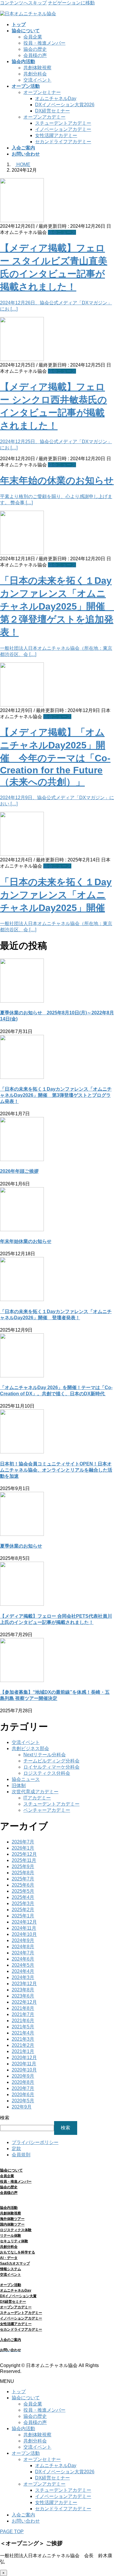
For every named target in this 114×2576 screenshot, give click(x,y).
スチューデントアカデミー (63, 123)
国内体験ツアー (12, 2224)
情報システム (11, 2269)
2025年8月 (23, 1873)
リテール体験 (11, 2236)
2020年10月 (24, 2070)
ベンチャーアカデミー (47, 1810)
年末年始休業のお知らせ (26, 1241)
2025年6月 (23, 1885)
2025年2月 (23, 1910)
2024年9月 (23, 1940)
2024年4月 (23, 1971)
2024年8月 (23, 1947)
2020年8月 (23, 2082)
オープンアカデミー (44, 117)
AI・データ (9, 2258)
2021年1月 (23, 2051)
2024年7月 (23, 1953)
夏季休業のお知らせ (21, 1546)
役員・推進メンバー (44, 43)
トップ (19, 2392)
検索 (5, 2118)
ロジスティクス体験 (16, 2230)
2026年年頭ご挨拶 (19, 1171)
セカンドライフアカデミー (63, 142)
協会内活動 (9, 2208)
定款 (16, 2149)
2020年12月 (24, 2058)
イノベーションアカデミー (63, 129)
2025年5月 (23, 1891)
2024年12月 (24, 1922)
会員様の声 (35, 55)
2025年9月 (23, 1866)
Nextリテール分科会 (45, 1755)
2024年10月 (24, 1934)
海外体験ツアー (12, 2219)
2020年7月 (23, 2088)
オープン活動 (11, 2285)
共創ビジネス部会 (30, 1748)
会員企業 (33, 37)
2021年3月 (23, 2039)
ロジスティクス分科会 (47, 1773)
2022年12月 (24, 2002)
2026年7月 (23, 1842)
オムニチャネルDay (56, 98)
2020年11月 (24, 2064)
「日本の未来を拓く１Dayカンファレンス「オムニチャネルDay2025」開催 (56, 895)
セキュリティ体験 (14, 2241)
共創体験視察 (37, 68)
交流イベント (37, 80)
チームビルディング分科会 (51, 1761)
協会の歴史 (35, 49)
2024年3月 (23, 1977)
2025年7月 (23, 1879)
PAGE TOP (12, 2532)
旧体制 (19, 1785)
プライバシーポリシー (35, 2142)
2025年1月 (23, 1916)
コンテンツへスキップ (23, 3)
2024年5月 (23, 1965)
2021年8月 (23, 2008)
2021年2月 (23, 2045)
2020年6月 (23, 2095)
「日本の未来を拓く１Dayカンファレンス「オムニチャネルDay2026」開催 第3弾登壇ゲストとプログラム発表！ (56, 1095)
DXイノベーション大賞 (18, 2296)
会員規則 (21, 2155)
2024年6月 (23, 1959)
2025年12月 (24, 1854)
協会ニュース (62, 232)
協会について (26, 2398)
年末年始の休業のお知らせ (57, 480)
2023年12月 (24, 1984)
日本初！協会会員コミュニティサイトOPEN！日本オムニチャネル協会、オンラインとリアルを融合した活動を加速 (56, 1470)
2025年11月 (24, 1860)
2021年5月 (23, 2027)
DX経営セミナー (52, 111)
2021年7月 (23, 2014)
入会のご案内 (11, 2340)
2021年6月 (23, 2021)
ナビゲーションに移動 (71, 3)
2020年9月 (23, 2076)
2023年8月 (23, 1990)
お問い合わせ (26, 2521)
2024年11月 (24, 1928)
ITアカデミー (37, 1798)
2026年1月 (23, 1848)
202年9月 (22, 2107)
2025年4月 (23, 1897)
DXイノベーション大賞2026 (65, 105)
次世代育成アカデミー (35, 1792)
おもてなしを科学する (18, 2252)
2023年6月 (23, 1996)
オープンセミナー (42, 92)
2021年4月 (23, 2033)
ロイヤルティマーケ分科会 (51, 1767)
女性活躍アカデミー (56, 135)
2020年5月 (23, 2101)
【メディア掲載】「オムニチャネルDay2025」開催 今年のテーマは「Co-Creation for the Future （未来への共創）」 (55, 757)
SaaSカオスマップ (15, 2263)
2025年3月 (23, 1903)
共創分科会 (35, 74)
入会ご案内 (23, 2515)
